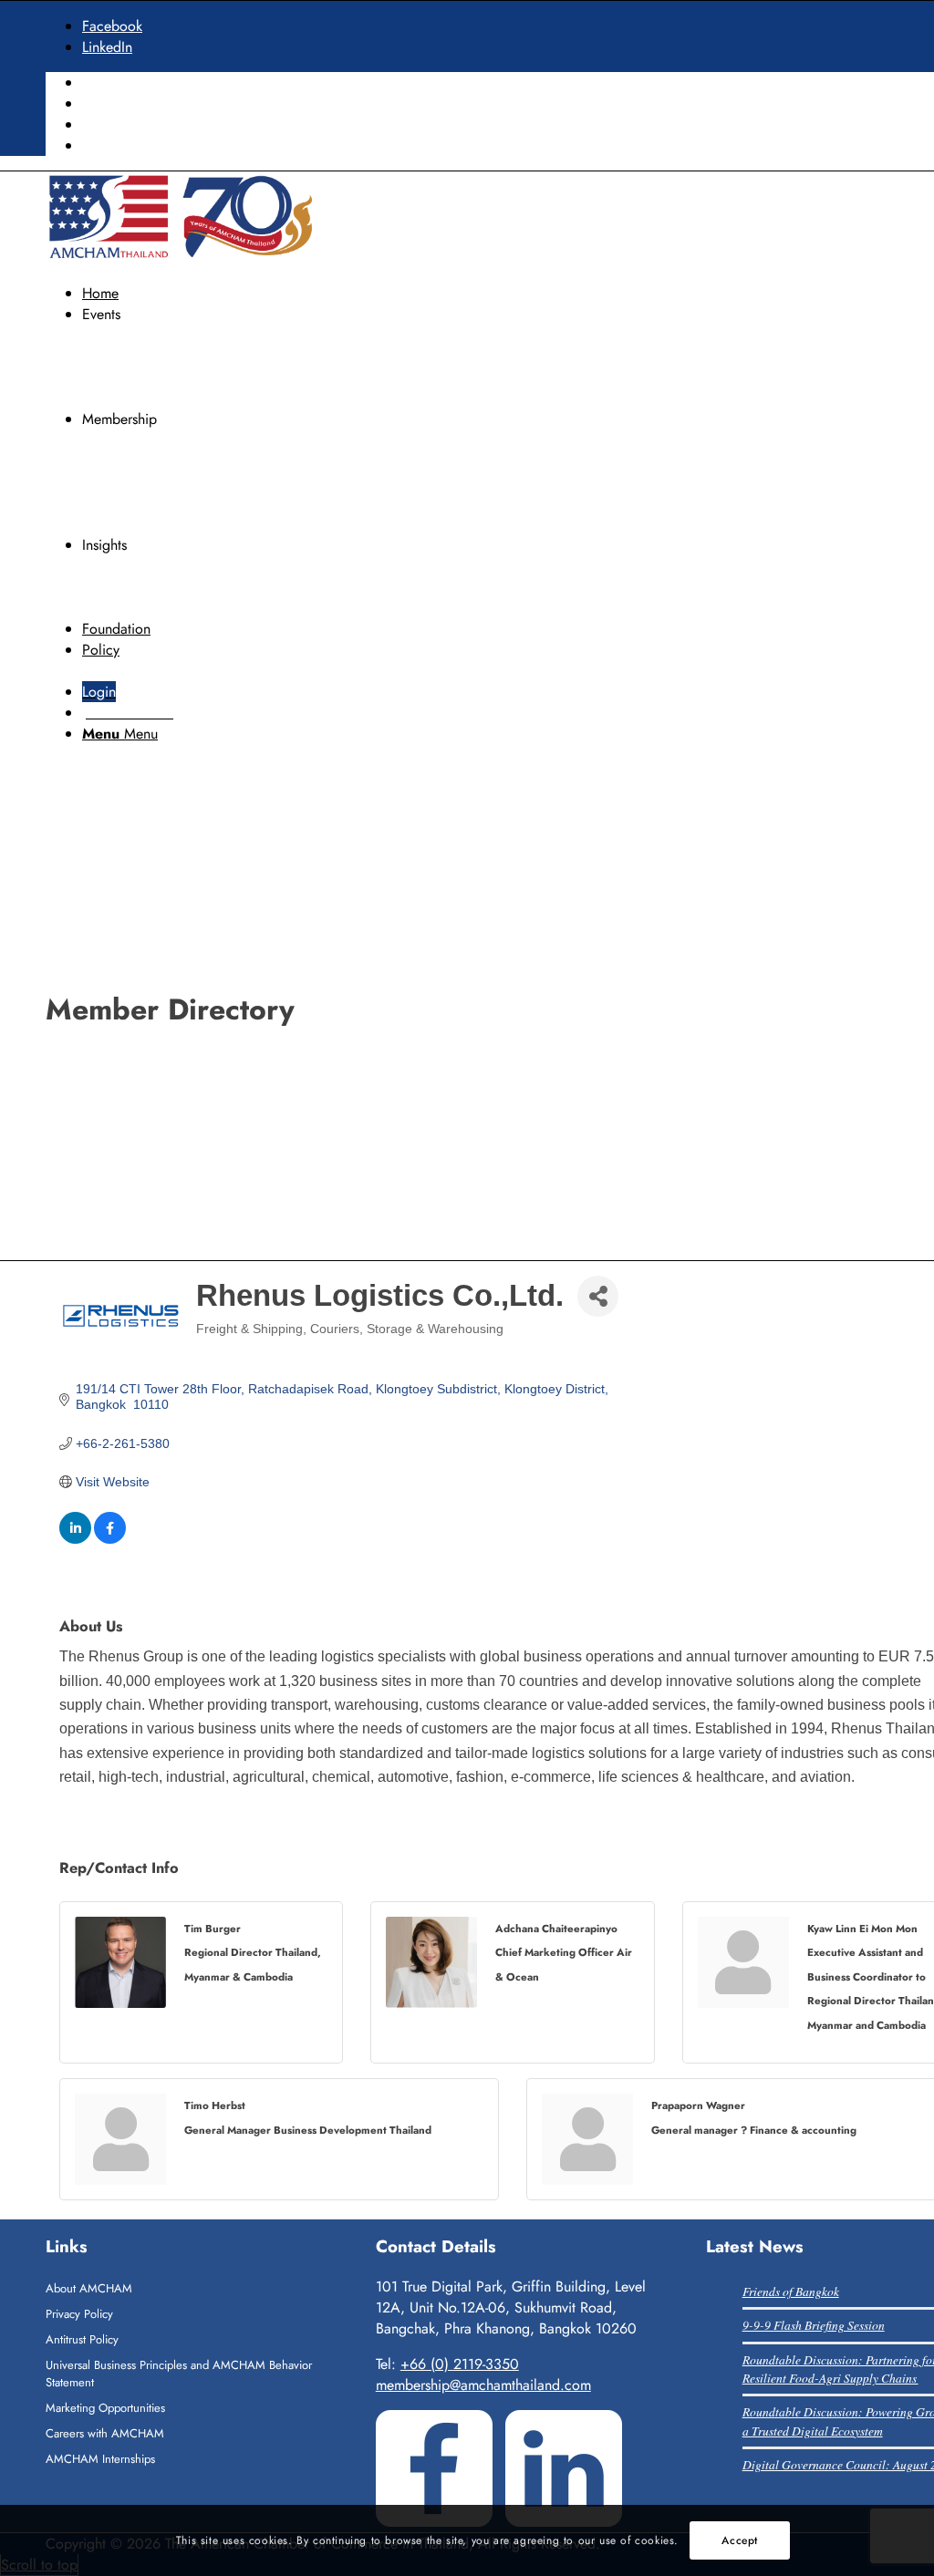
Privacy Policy (79, 2314)
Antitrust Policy (82, 2339)
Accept (740, 2540)
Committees (118, 103)
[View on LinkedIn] (75, 1539)
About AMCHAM (89, 2288)
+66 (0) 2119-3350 (460, 2364)
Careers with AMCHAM (105, 2433)
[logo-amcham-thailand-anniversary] (182, 258)
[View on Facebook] (110, 1539)
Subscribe (112, 145)
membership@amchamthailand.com (483, 2385)
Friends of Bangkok (791, 2291)
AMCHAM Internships (100, 2459)
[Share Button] (598, 1296)
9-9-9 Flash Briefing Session (814, 2325)
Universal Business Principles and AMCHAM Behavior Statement (179, 2374)
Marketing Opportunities (105, 2408)
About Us (110, 83)
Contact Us (115, 124)
